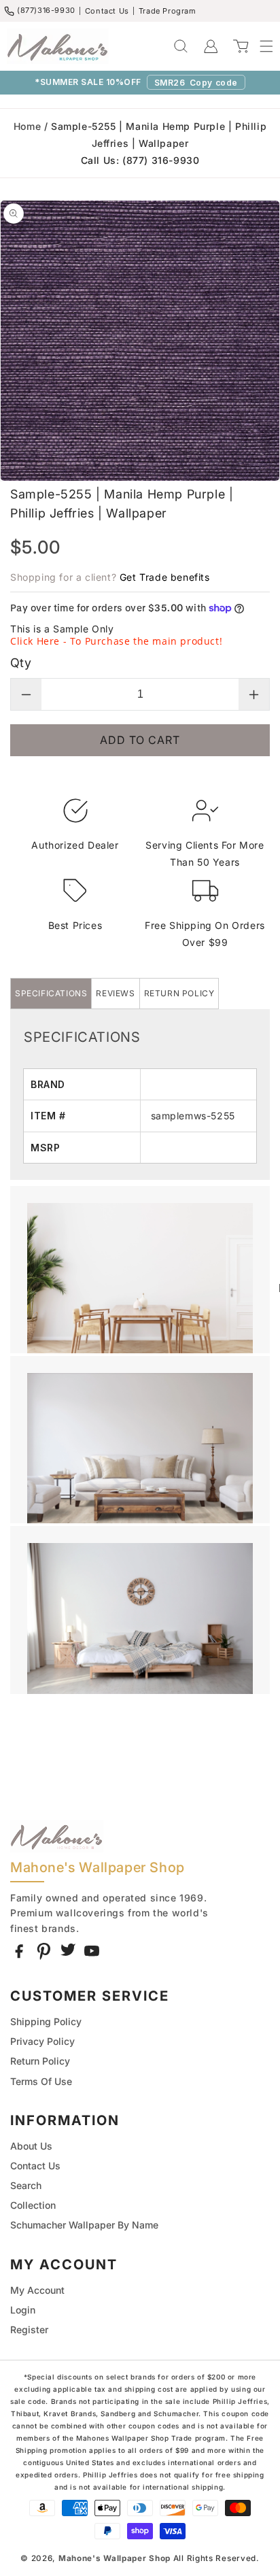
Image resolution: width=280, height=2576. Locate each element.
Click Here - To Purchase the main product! (116, 641)
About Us (31, 2146)
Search (26, 2185)
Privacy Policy (42, 2041)
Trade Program (168, 11)
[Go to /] (58, 46)
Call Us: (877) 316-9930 (140, 160)
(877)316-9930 (46, 10)
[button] (260, 46)
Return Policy (40, 2061)
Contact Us (107, 11)
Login (23, 2310)
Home (27, 126)
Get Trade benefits (165, 577)
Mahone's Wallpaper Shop (115, 2558)
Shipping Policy (46, 2021)
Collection (33, 2205)
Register (29, 2329)
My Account (37, 2290)
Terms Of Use (41, 2081)
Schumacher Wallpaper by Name (84, 2225)
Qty (21, 663)
